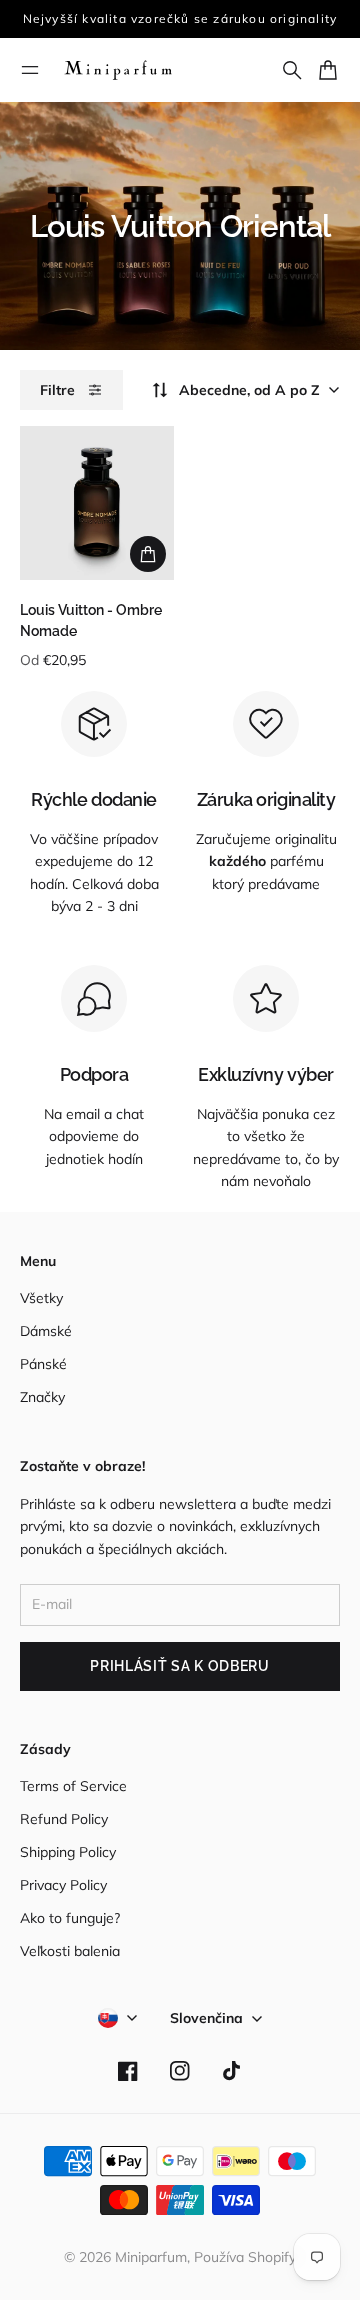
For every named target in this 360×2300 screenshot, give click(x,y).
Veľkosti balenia (70, 1951)
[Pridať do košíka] (148, 554)
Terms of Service (73, 1786)
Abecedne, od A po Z (249, 390)
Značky (42, 1397)
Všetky (41, 1298)
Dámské (46, 1331)
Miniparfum (151, 2257)
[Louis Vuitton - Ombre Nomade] (97, 503)
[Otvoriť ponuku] (30, 70)
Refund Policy (64, 1819)
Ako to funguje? (70, 1918)
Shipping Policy (68, 1852)
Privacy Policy (63, 1885)
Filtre (57, 390)
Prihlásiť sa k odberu (180, 1666)
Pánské (43, 1364)
